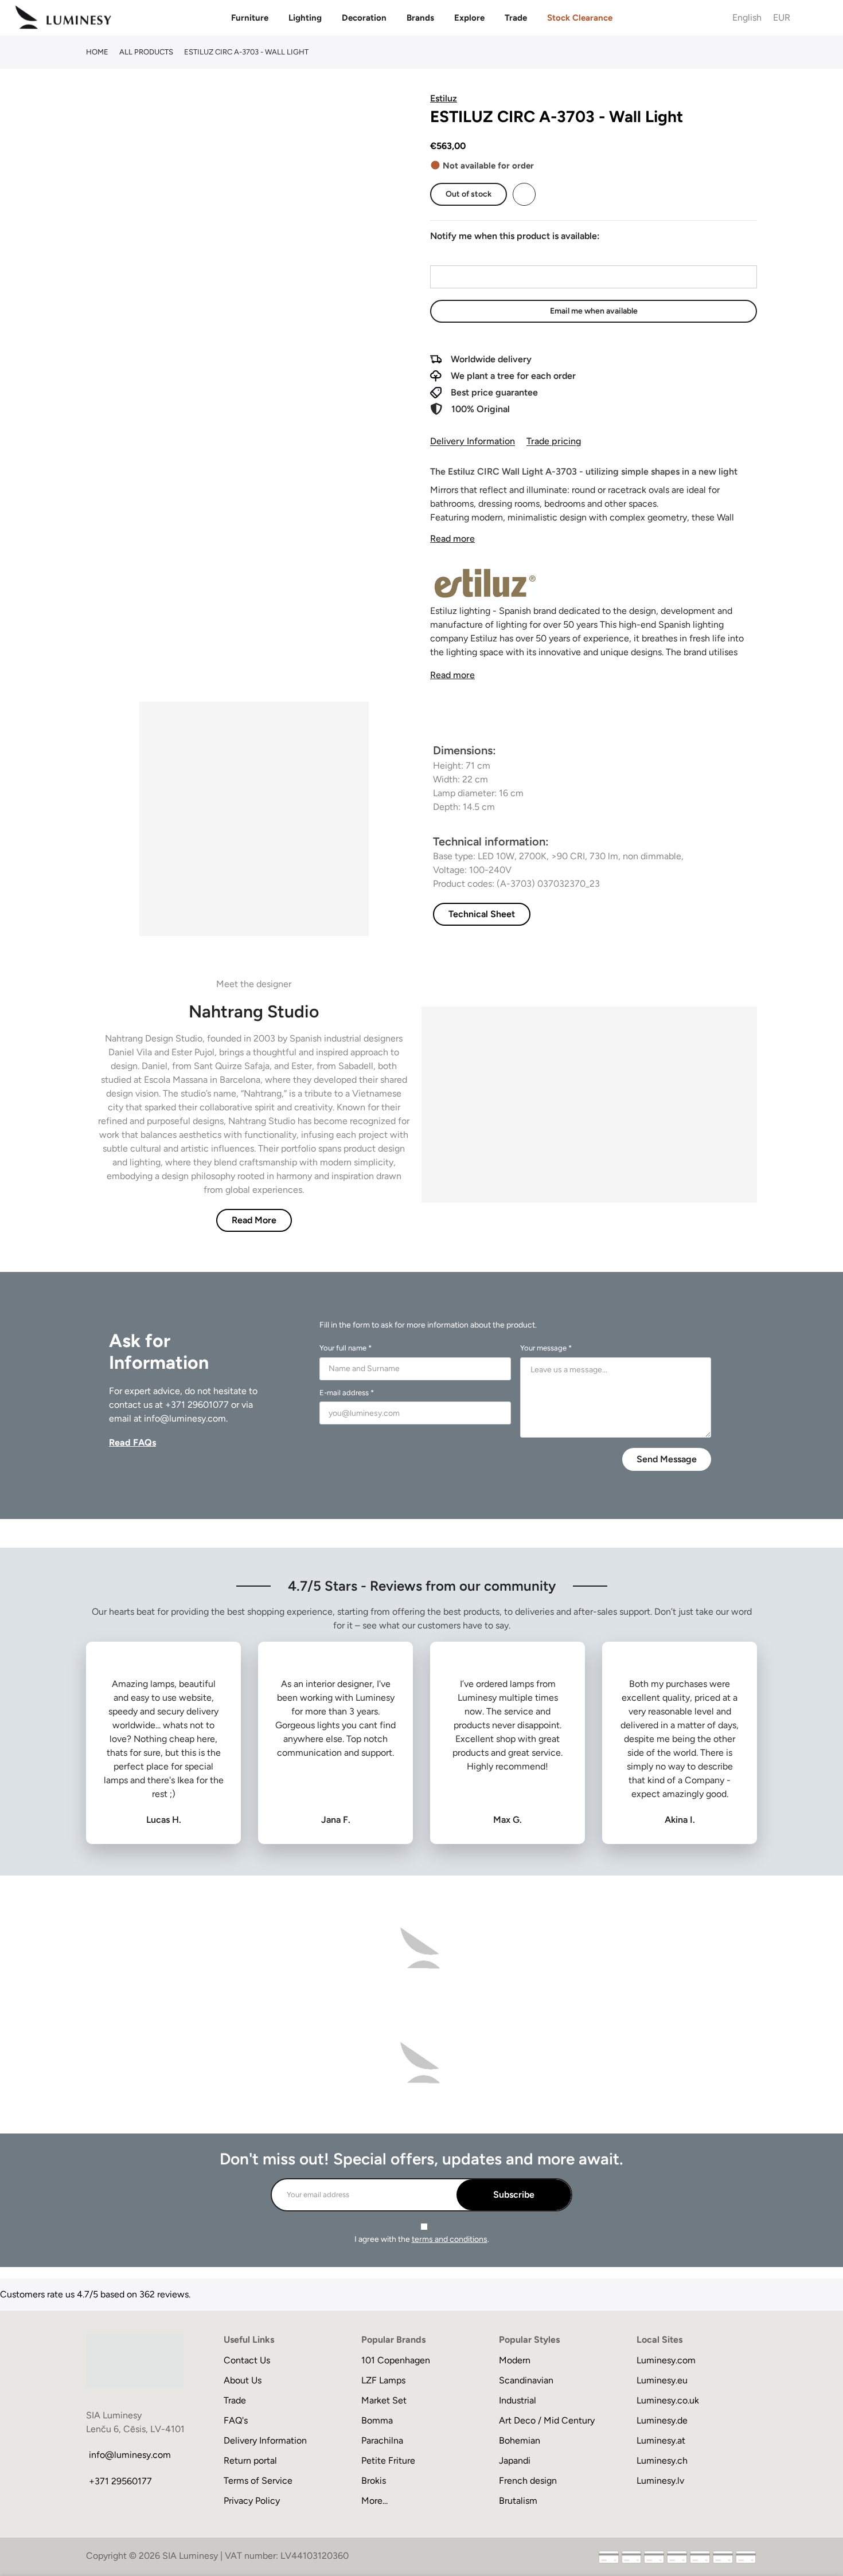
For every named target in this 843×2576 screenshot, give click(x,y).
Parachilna (382, 2440)
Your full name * (346, 1348)
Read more (452, 539)
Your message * (546, 1348)
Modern (515, 2360)
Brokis (374, 2481)
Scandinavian (526, 2380)
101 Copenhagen (396, 2360)
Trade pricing (554, 441)
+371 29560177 (120, 2481)
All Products (146, 52)
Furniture (250, 18)
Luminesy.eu (662, 2380)
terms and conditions (450, 2239)
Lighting (305, 18)
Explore (469, 18)
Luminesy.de (662, 2420)
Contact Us (247, 2360)
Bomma (377, 2420)
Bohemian (520, 2440)
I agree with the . (422, 2239)
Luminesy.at (661, 2440)
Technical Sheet (482, 914)
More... (374, 2501)
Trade (516, 18)
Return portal (250, 2460)
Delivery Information (473, 441)
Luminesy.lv (660, 2481)
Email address (458, 255)
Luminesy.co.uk (668, 2400)
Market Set (384, 2400)
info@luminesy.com (185, 1418)
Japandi (515, 2460)
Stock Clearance (580, 18)
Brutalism (518, 2501)
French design (528, 2481)
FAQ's (236, 2420)
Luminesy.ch (662, 2460)
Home (97, 52)
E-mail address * (347, 1393)
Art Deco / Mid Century (547, 2420)
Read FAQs (132, 1442)
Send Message (667, 1459)
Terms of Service (258, 2481)
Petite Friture (388, 2460)
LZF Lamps (383, 2380)
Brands (420, 18)
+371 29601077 (197, 1405)
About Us (243, 2380)
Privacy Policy (252, 2501)
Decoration (364, 18)
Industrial (518, 2400)
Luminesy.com (666, 2360)
